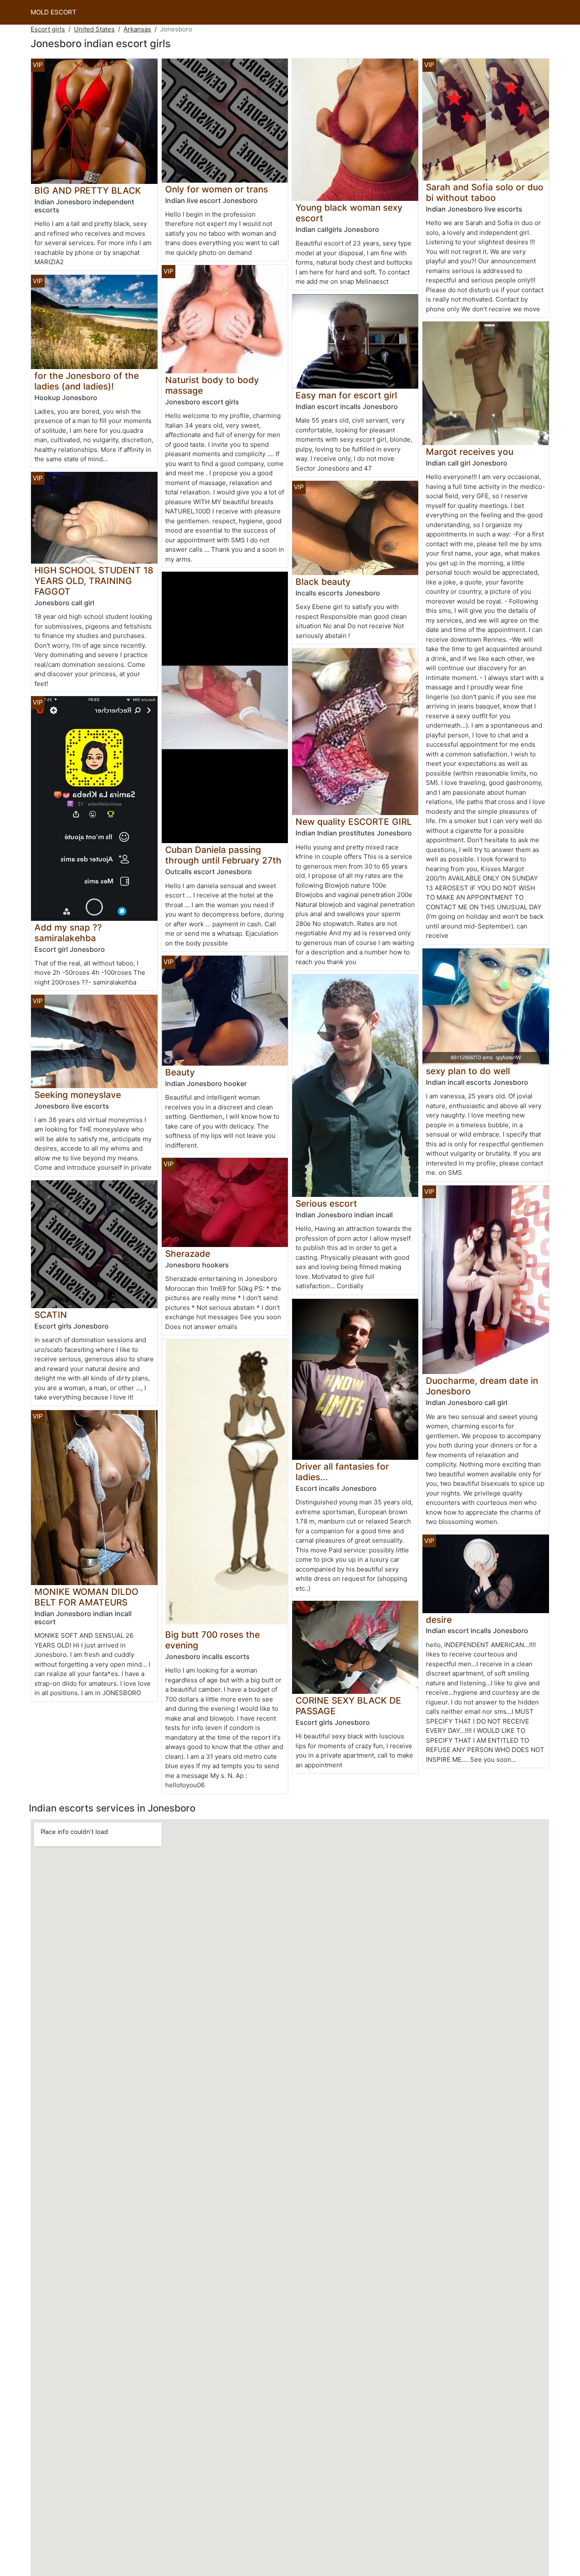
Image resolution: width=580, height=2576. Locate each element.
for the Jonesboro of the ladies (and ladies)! (87, 381)
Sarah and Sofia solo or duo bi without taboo (485, 192)
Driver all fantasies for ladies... (342, 1472)
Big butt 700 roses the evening (213, 1640)
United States (94, 29)
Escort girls (48, 29)
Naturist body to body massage (212, 385)
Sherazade (188, 1254)
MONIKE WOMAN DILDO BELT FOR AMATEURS (86, 1597)
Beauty (180, 1072)
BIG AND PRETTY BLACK (88, 190)
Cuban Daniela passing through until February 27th (223, 855)
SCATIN (51, 1315)
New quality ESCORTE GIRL (354, 822)
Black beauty (323, 582)
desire (439, 1620)
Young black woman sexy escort (349, 213)
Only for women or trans (217, 189)
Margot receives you (470, 452)
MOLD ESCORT (53, 12)
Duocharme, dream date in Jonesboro (482, 1386)
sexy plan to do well (468, 1071)
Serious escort (326, 1203)
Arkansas (137, 29)
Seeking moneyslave (78, 1095)
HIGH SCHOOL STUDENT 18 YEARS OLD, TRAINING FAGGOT (94, 581)
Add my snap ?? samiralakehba (68, 933)
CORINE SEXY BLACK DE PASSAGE (348, 1706)
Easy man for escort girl (346, 395)
